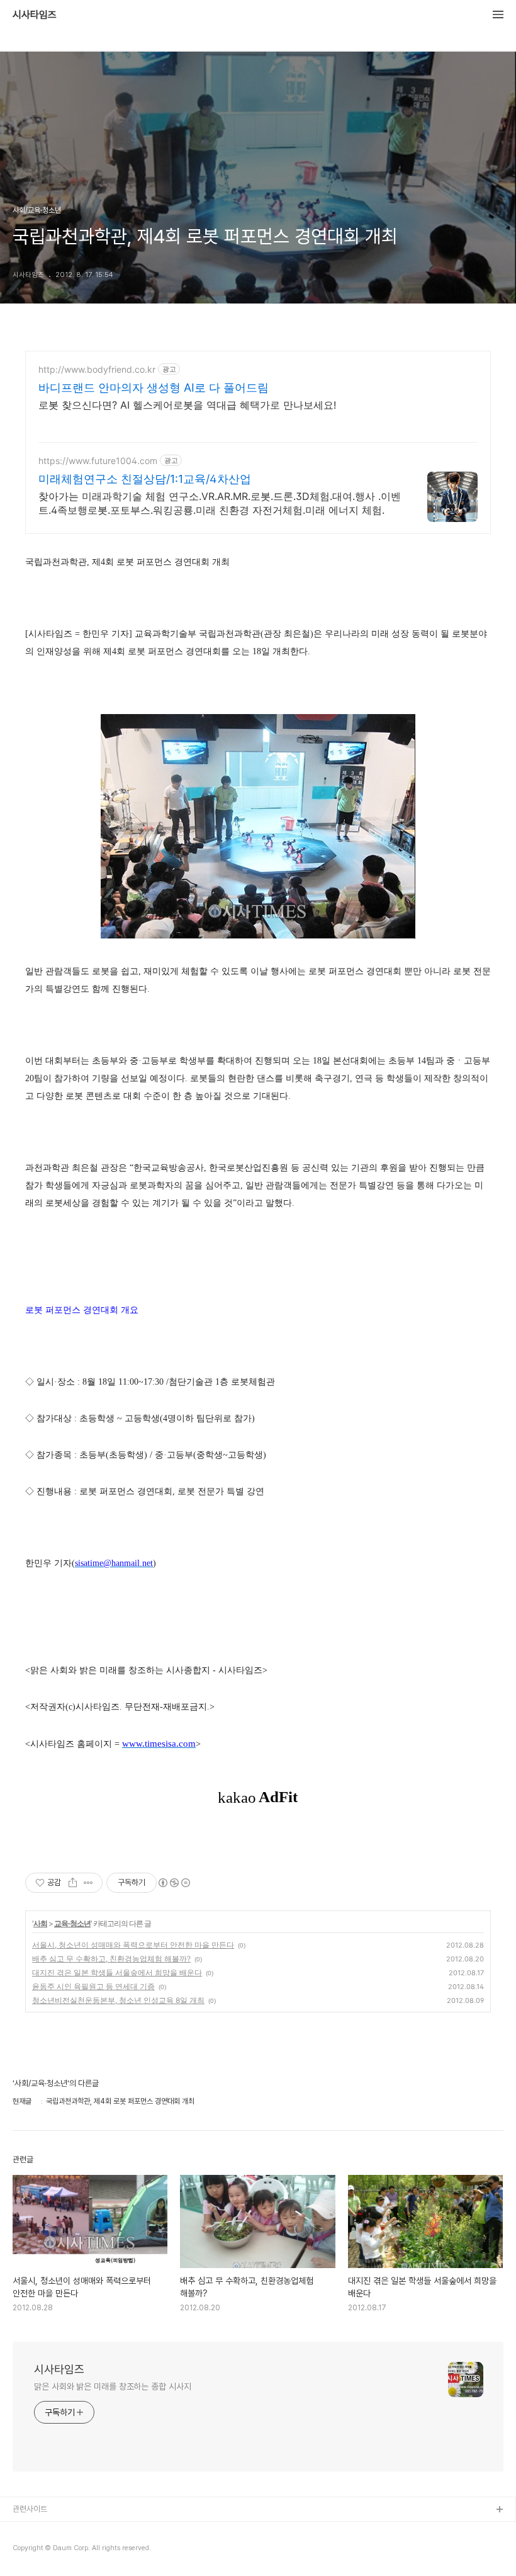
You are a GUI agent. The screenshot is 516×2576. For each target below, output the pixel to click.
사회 (40, 1923)
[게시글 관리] (88, 1883)
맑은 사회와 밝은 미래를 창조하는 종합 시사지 (113, 2386)
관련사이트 (30, 2509)
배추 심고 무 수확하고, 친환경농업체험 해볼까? (111, 1959)
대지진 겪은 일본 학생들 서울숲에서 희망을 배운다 (117, 1972)
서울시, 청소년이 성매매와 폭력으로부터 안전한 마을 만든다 (133, 1945)
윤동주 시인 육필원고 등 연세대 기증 (93, 1986)
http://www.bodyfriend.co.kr (97, 369)
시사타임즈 (35, 15)
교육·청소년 (72, 1923)
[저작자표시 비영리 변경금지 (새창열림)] (174, 1883)
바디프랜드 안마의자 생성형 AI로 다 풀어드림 (154, 388)
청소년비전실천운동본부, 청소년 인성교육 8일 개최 (118, 2000)
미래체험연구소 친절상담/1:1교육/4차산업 (145, 479)
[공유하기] (73, 1883)
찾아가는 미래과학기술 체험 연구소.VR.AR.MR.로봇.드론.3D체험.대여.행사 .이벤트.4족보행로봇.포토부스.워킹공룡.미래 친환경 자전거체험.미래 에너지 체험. (220, 503)
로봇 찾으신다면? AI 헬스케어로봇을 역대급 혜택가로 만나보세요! (187, 405)
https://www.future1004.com (98, 461)
